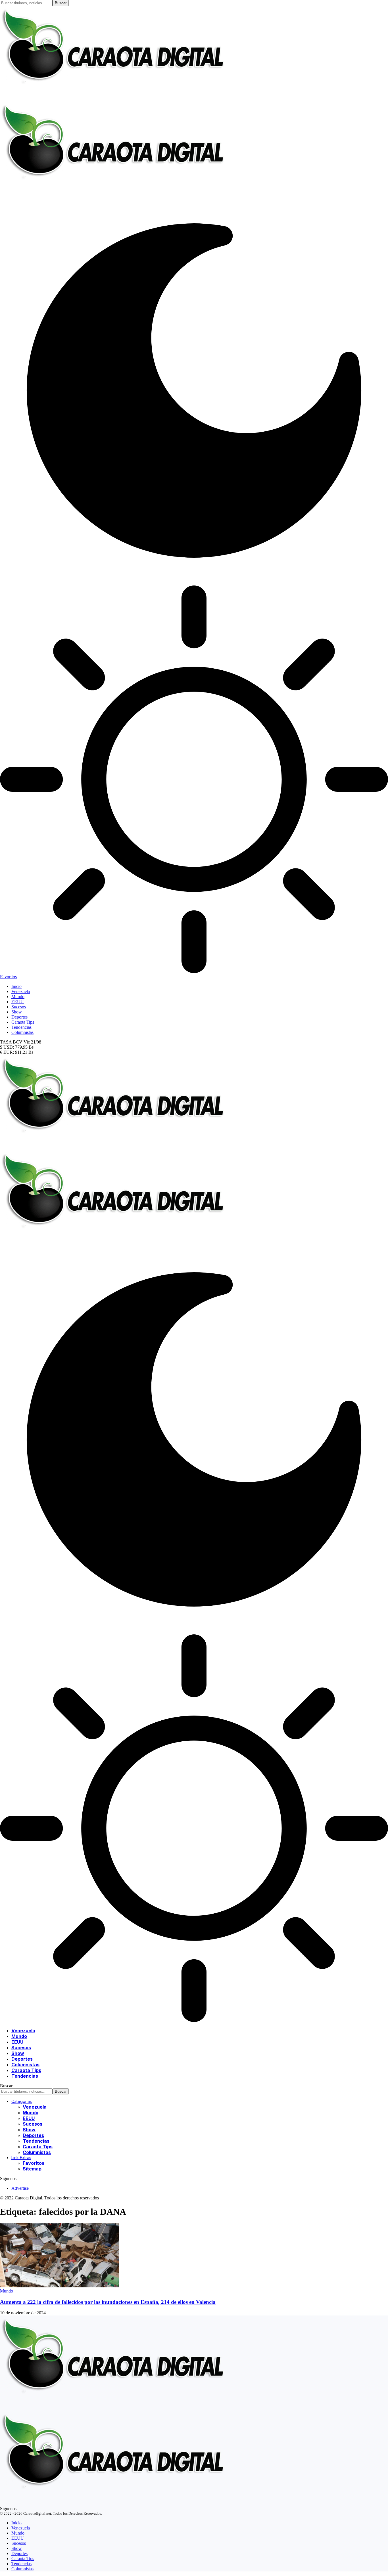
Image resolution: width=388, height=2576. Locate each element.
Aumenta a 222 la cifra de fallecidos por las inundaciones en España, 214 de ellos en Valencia (108, 2302)
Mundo (7, 2291)
